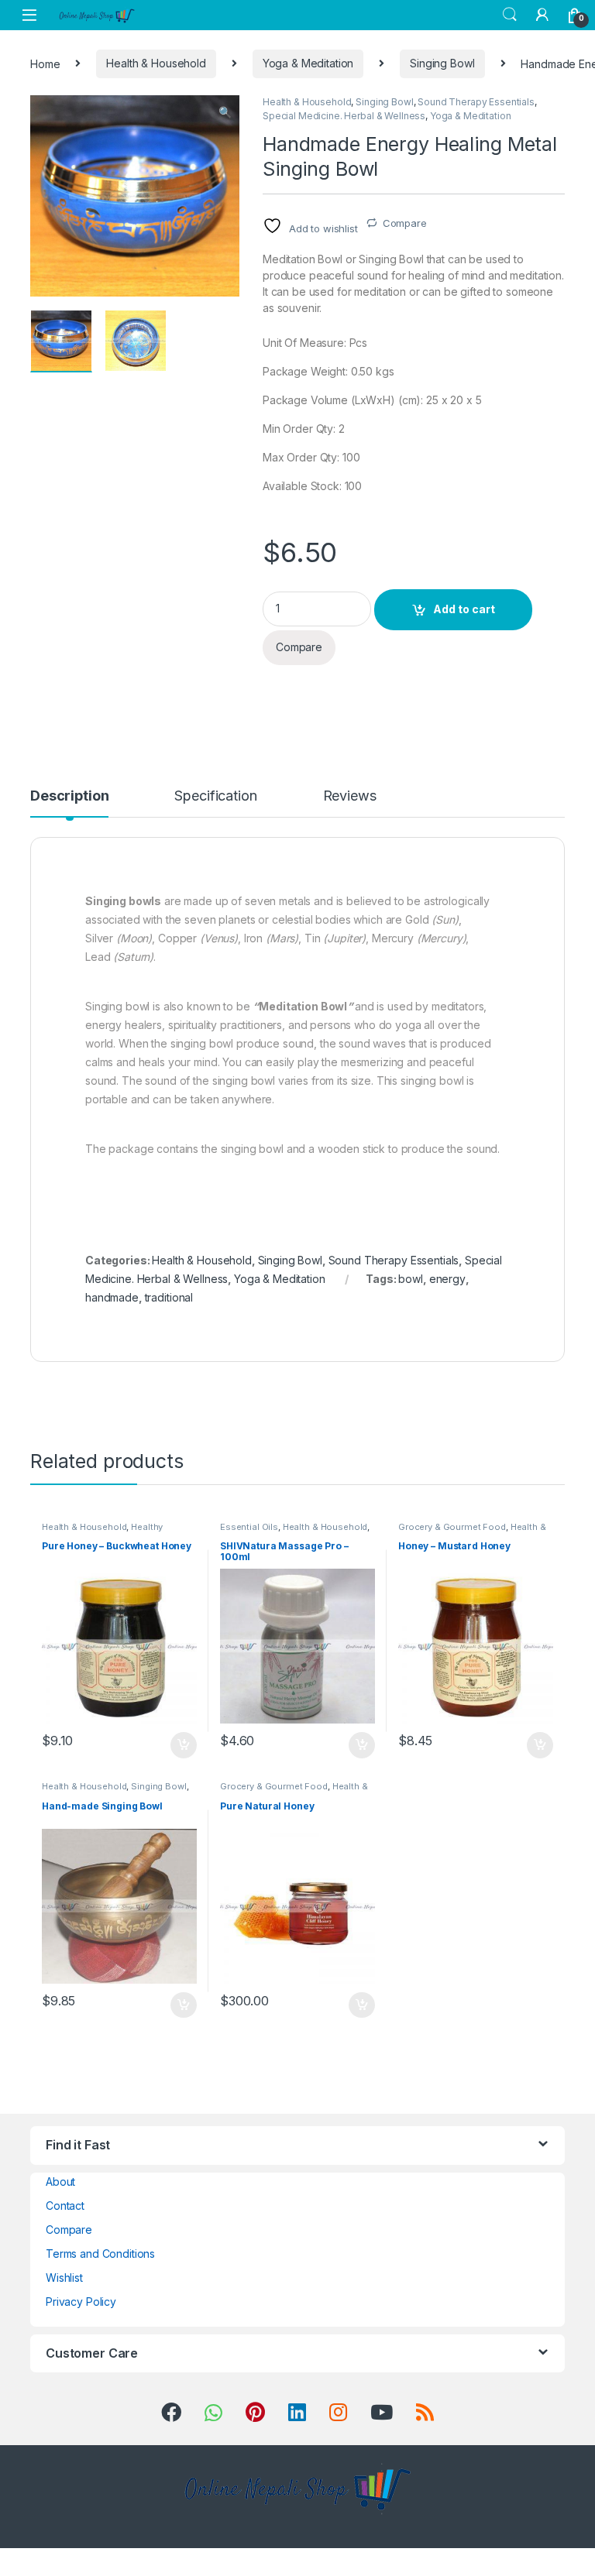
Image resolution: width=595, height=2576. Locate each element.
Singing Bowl (442, 63)
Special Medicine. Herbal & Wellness (344, 116)
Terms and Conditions (100, 2254)
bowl (410, 1279)
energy (447, 1279)
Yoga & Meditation (308, 63)
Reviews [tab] (350, 796)
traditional (169, 1297)
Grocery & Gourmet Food (452, 1527)
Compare (405, 223)
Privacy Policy (81, 2302)
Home (45, 63)
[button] (225, 112)
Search (510, 15)
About (60, 2182)
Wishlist (64, 2278)
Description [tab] (69, 796)
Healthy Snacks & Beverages (102, 1532)
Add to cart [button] (184, 1745)
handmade (112, 1297)
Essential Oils (249, 1527)
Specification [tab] (215, 796)
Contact (65, 2206)
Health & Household (156, 63)
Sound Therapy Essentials (476, 102)
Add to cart (464, 609)
